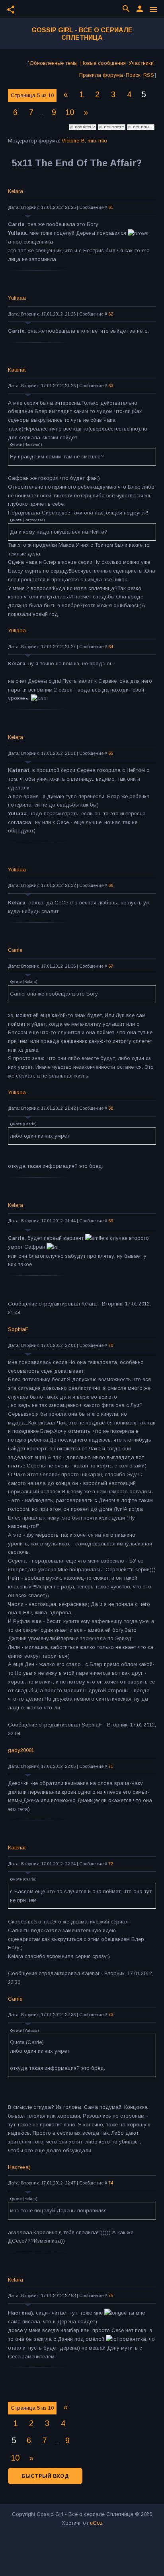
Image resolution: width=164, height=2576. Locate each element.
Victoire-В (73, 141)
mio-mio (97, 141)
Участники (141, 63)
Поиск (133, 75)
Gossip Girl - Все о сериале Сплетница (82, 34)
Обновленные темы (54, 63)
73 (111, 2015)
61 (111, 207)
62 (111, 314)
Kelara (16, 191)
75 (111, 2295)
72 (111, 1864)
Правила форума (101, 75)
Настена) (19, 2167)
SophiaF (18, 1329)
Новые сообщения (103, 63)
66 (111, 885)
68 (111, 1108)
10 (70, 112)
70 (111, 1345)
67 (111, 966)
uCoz (96, 2523)
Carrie (15, 950)
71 (111, 1766)
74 (111, 2183)
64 (111, 647)
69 (111, 1221)
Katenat (17, 370)
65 (111, 753)
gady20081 (21, 1750)
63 (111, 386)
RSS (149, 75)
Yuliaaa (17, 298)
